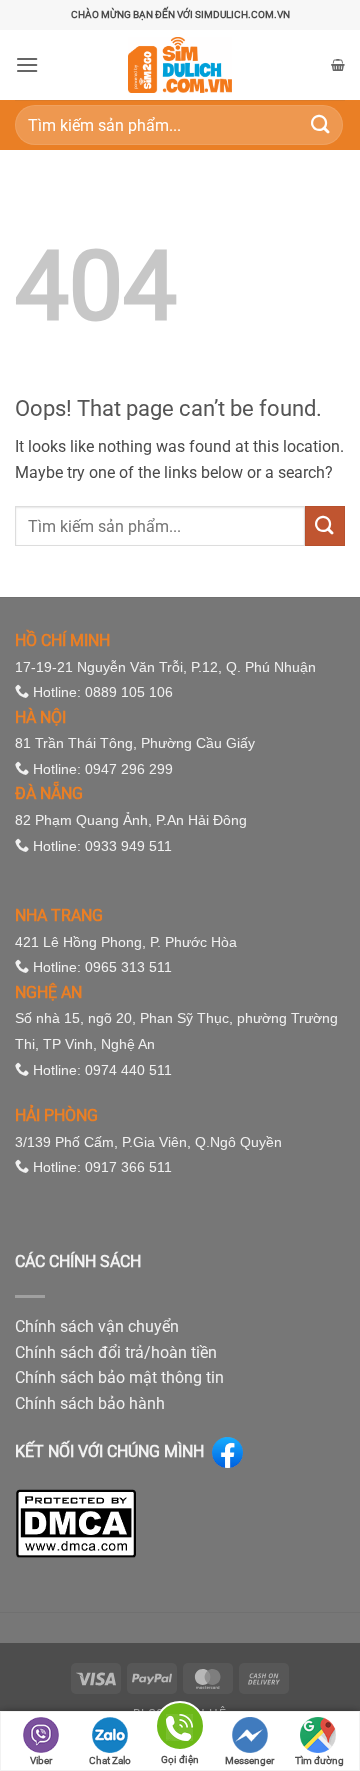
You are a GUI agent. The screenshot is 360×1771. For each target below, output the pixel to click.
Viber (41, 1760)
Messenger (249, 1760)
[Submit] (321, 124)
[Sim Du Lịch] (180, 65)
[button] (27, 64)
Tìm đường (319, 1760)
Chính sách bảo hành (90, 1403)
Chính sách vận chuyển (97, 1326)
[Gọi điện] (180, 1729)
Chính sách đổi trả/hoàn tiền (116, 1352)
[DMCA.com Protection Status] (75, 1522)
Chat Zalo (110, 1760)
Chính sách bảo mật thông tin (119, 1377)
